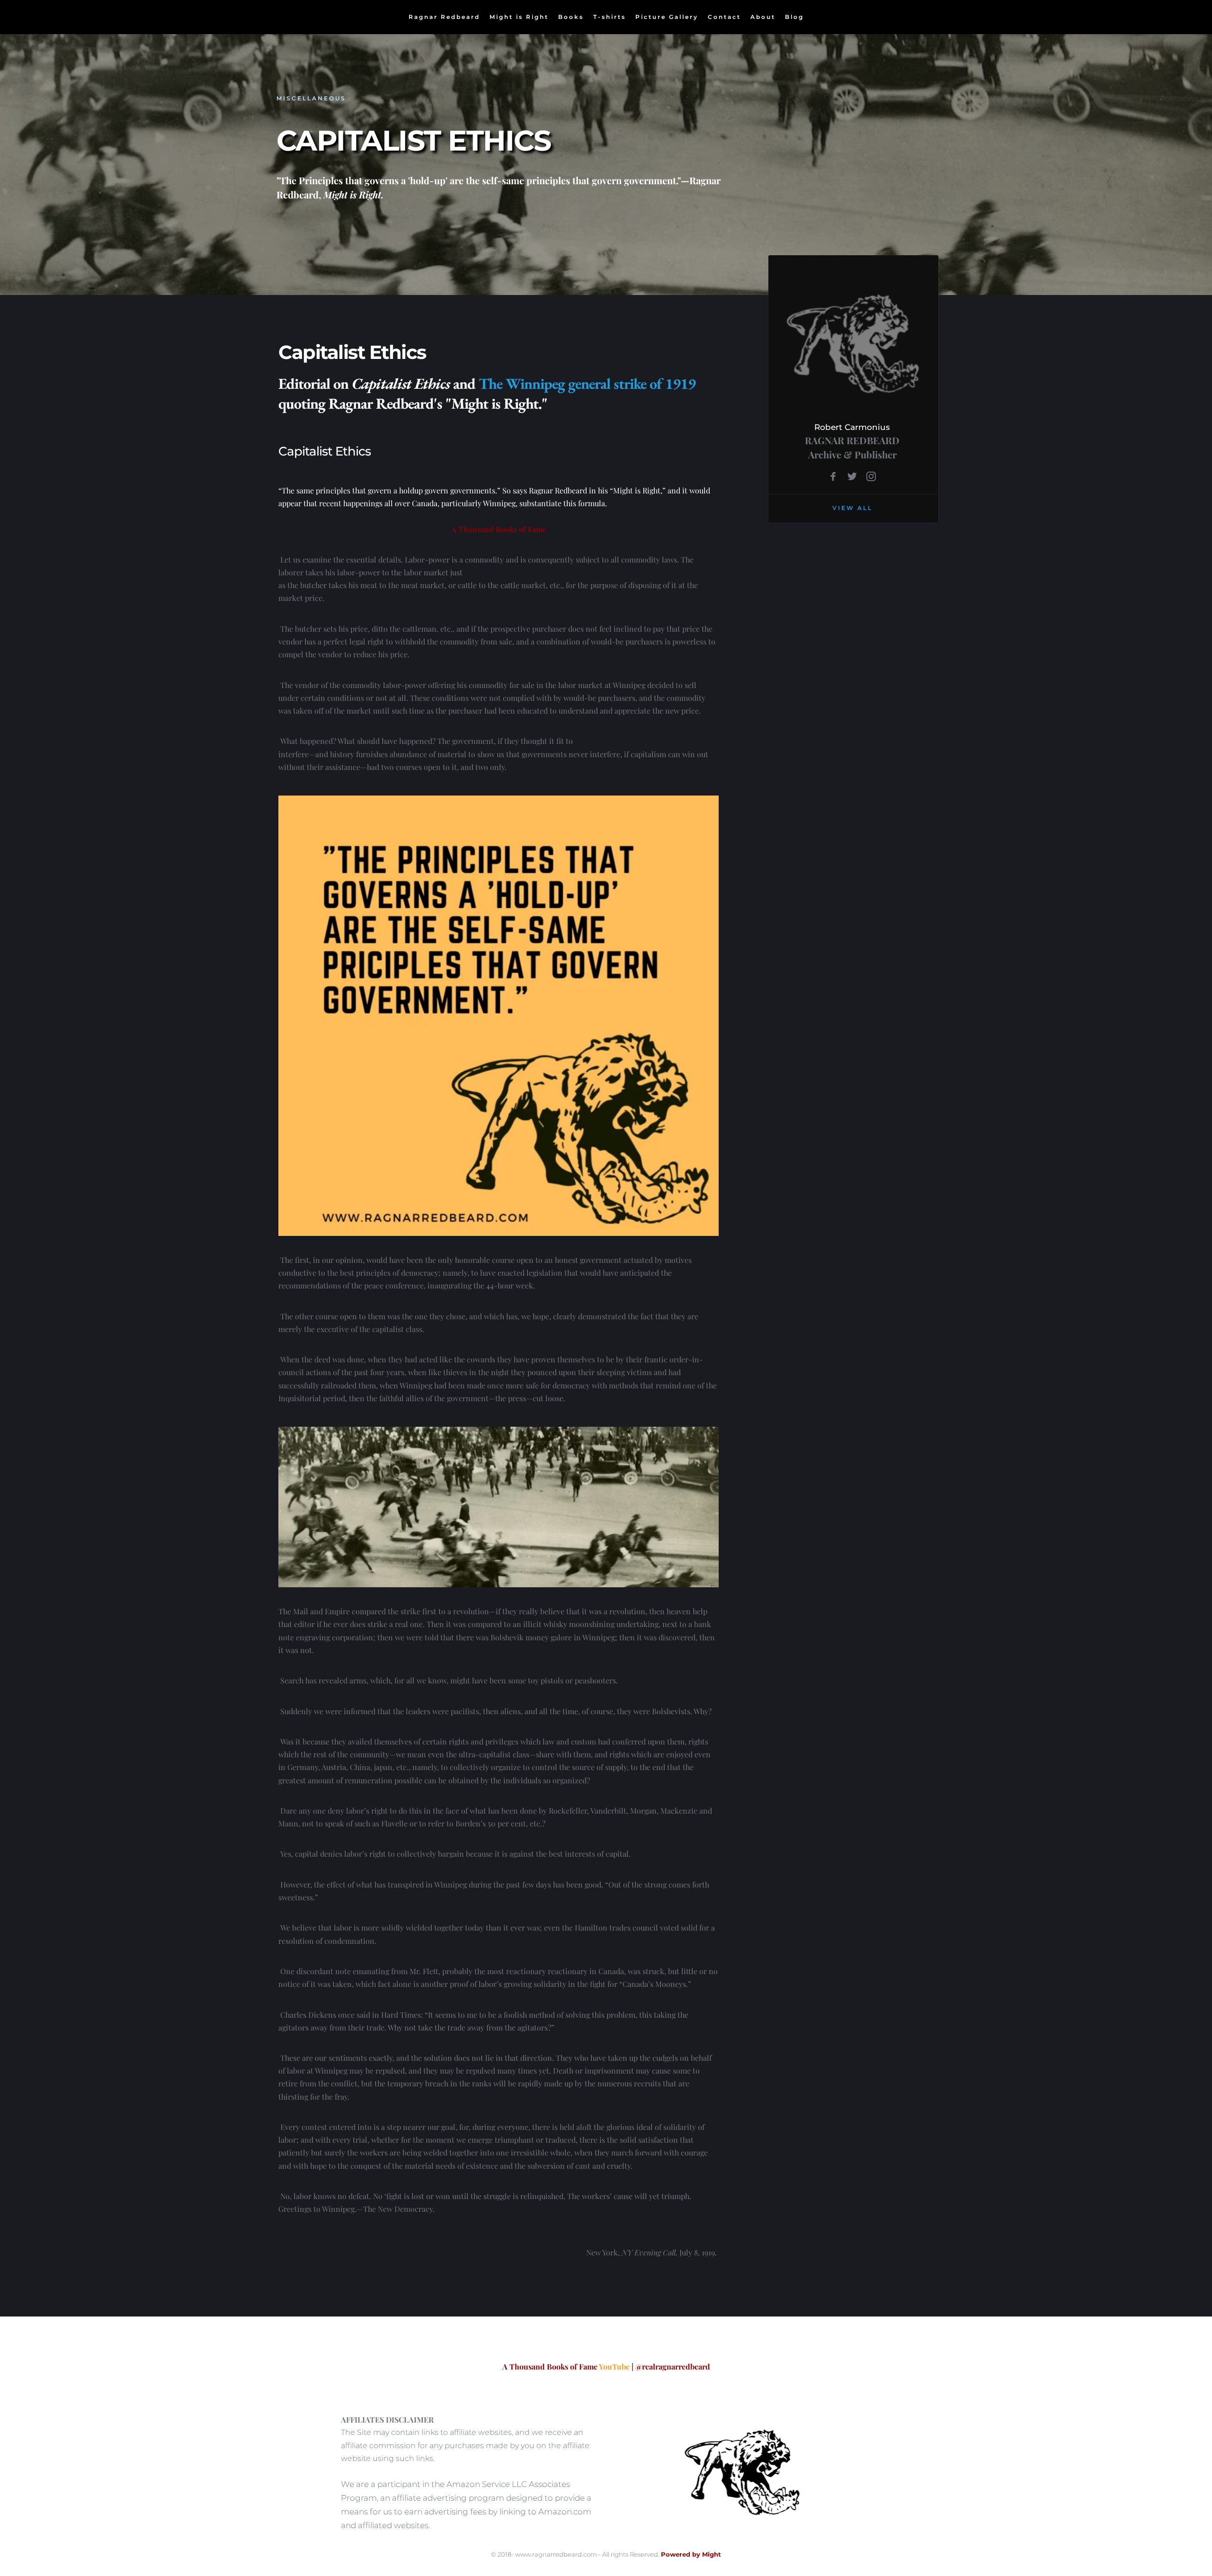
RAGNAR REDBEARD (852, 440)
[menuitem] (444, 17)
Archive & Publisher (852, 454)
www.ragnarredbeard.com (556, 2554)
